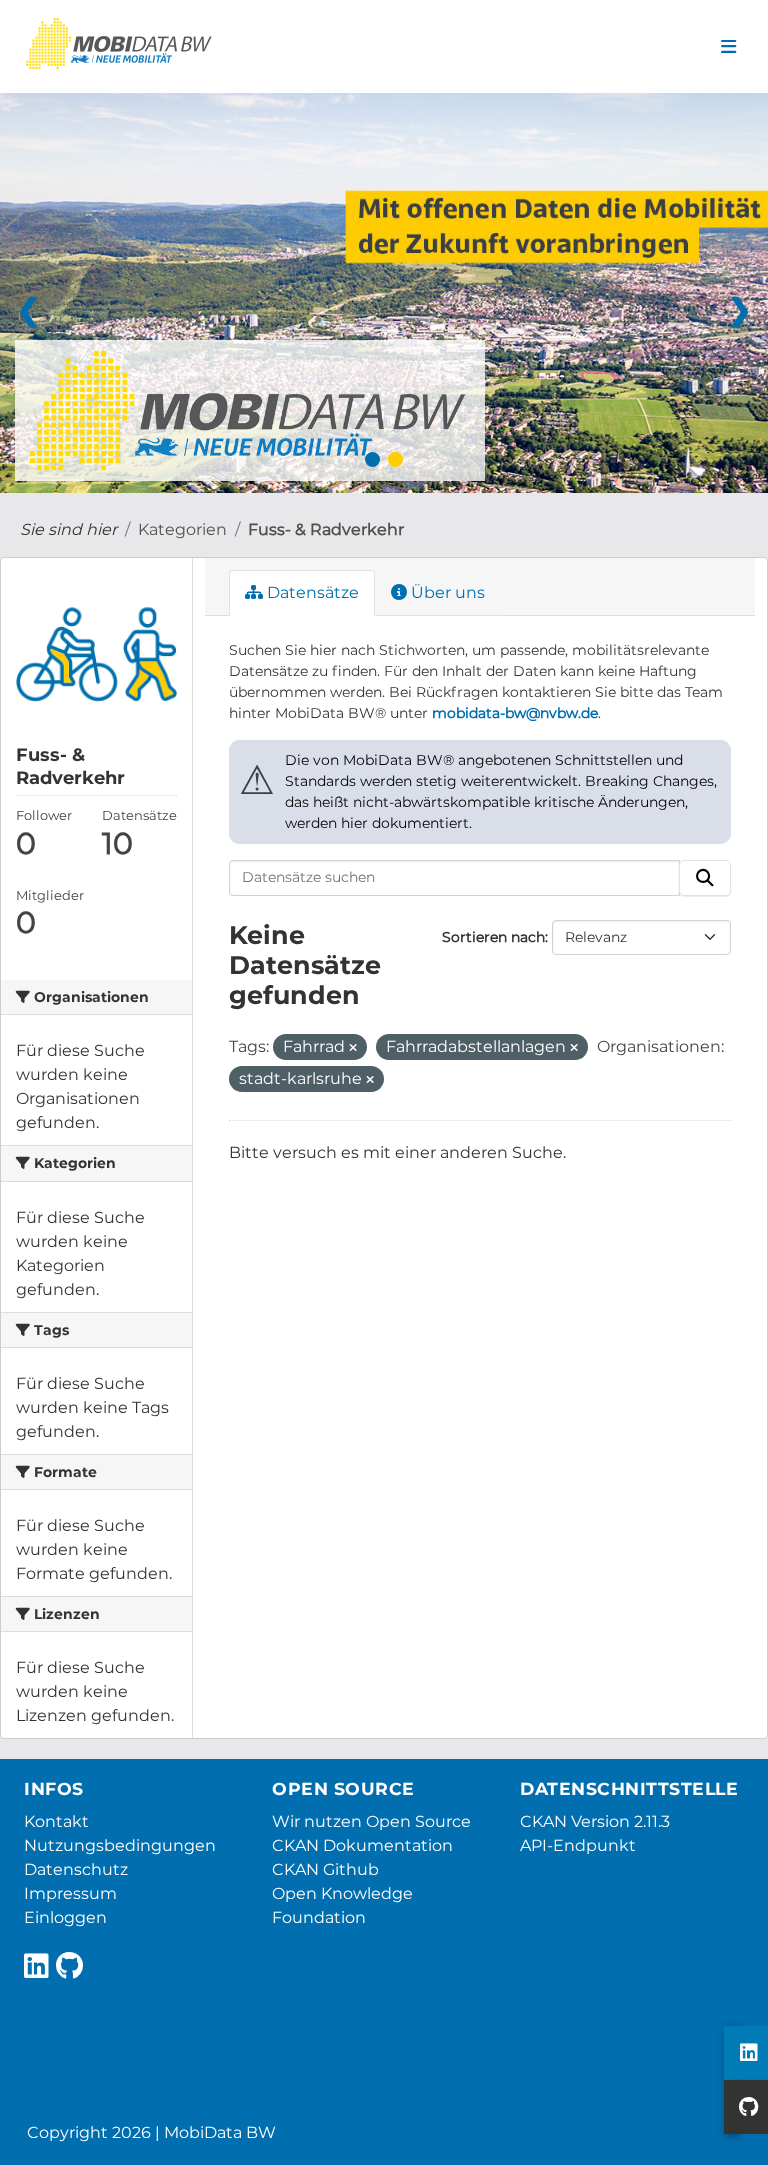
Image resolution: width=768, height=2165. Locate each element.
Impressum (70, 1893)
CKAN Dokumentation (362, 1845)
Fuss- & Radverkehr (326, 529)
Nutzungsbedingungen (120, 1845)
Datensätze (311, 592)
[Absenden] (705, 878)
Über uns (446, 592)
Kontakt (56, 1821)
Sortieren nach (493, 937)
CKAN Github (325, 1869)
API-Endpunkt (578, 1845)
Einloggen (65, 1917)
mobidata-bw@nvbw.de (515, 713)
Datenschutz (76, 1869)
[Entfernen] (353, 1048)
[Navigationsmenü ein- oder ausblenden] (728, 47)
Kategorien (182, 529)
